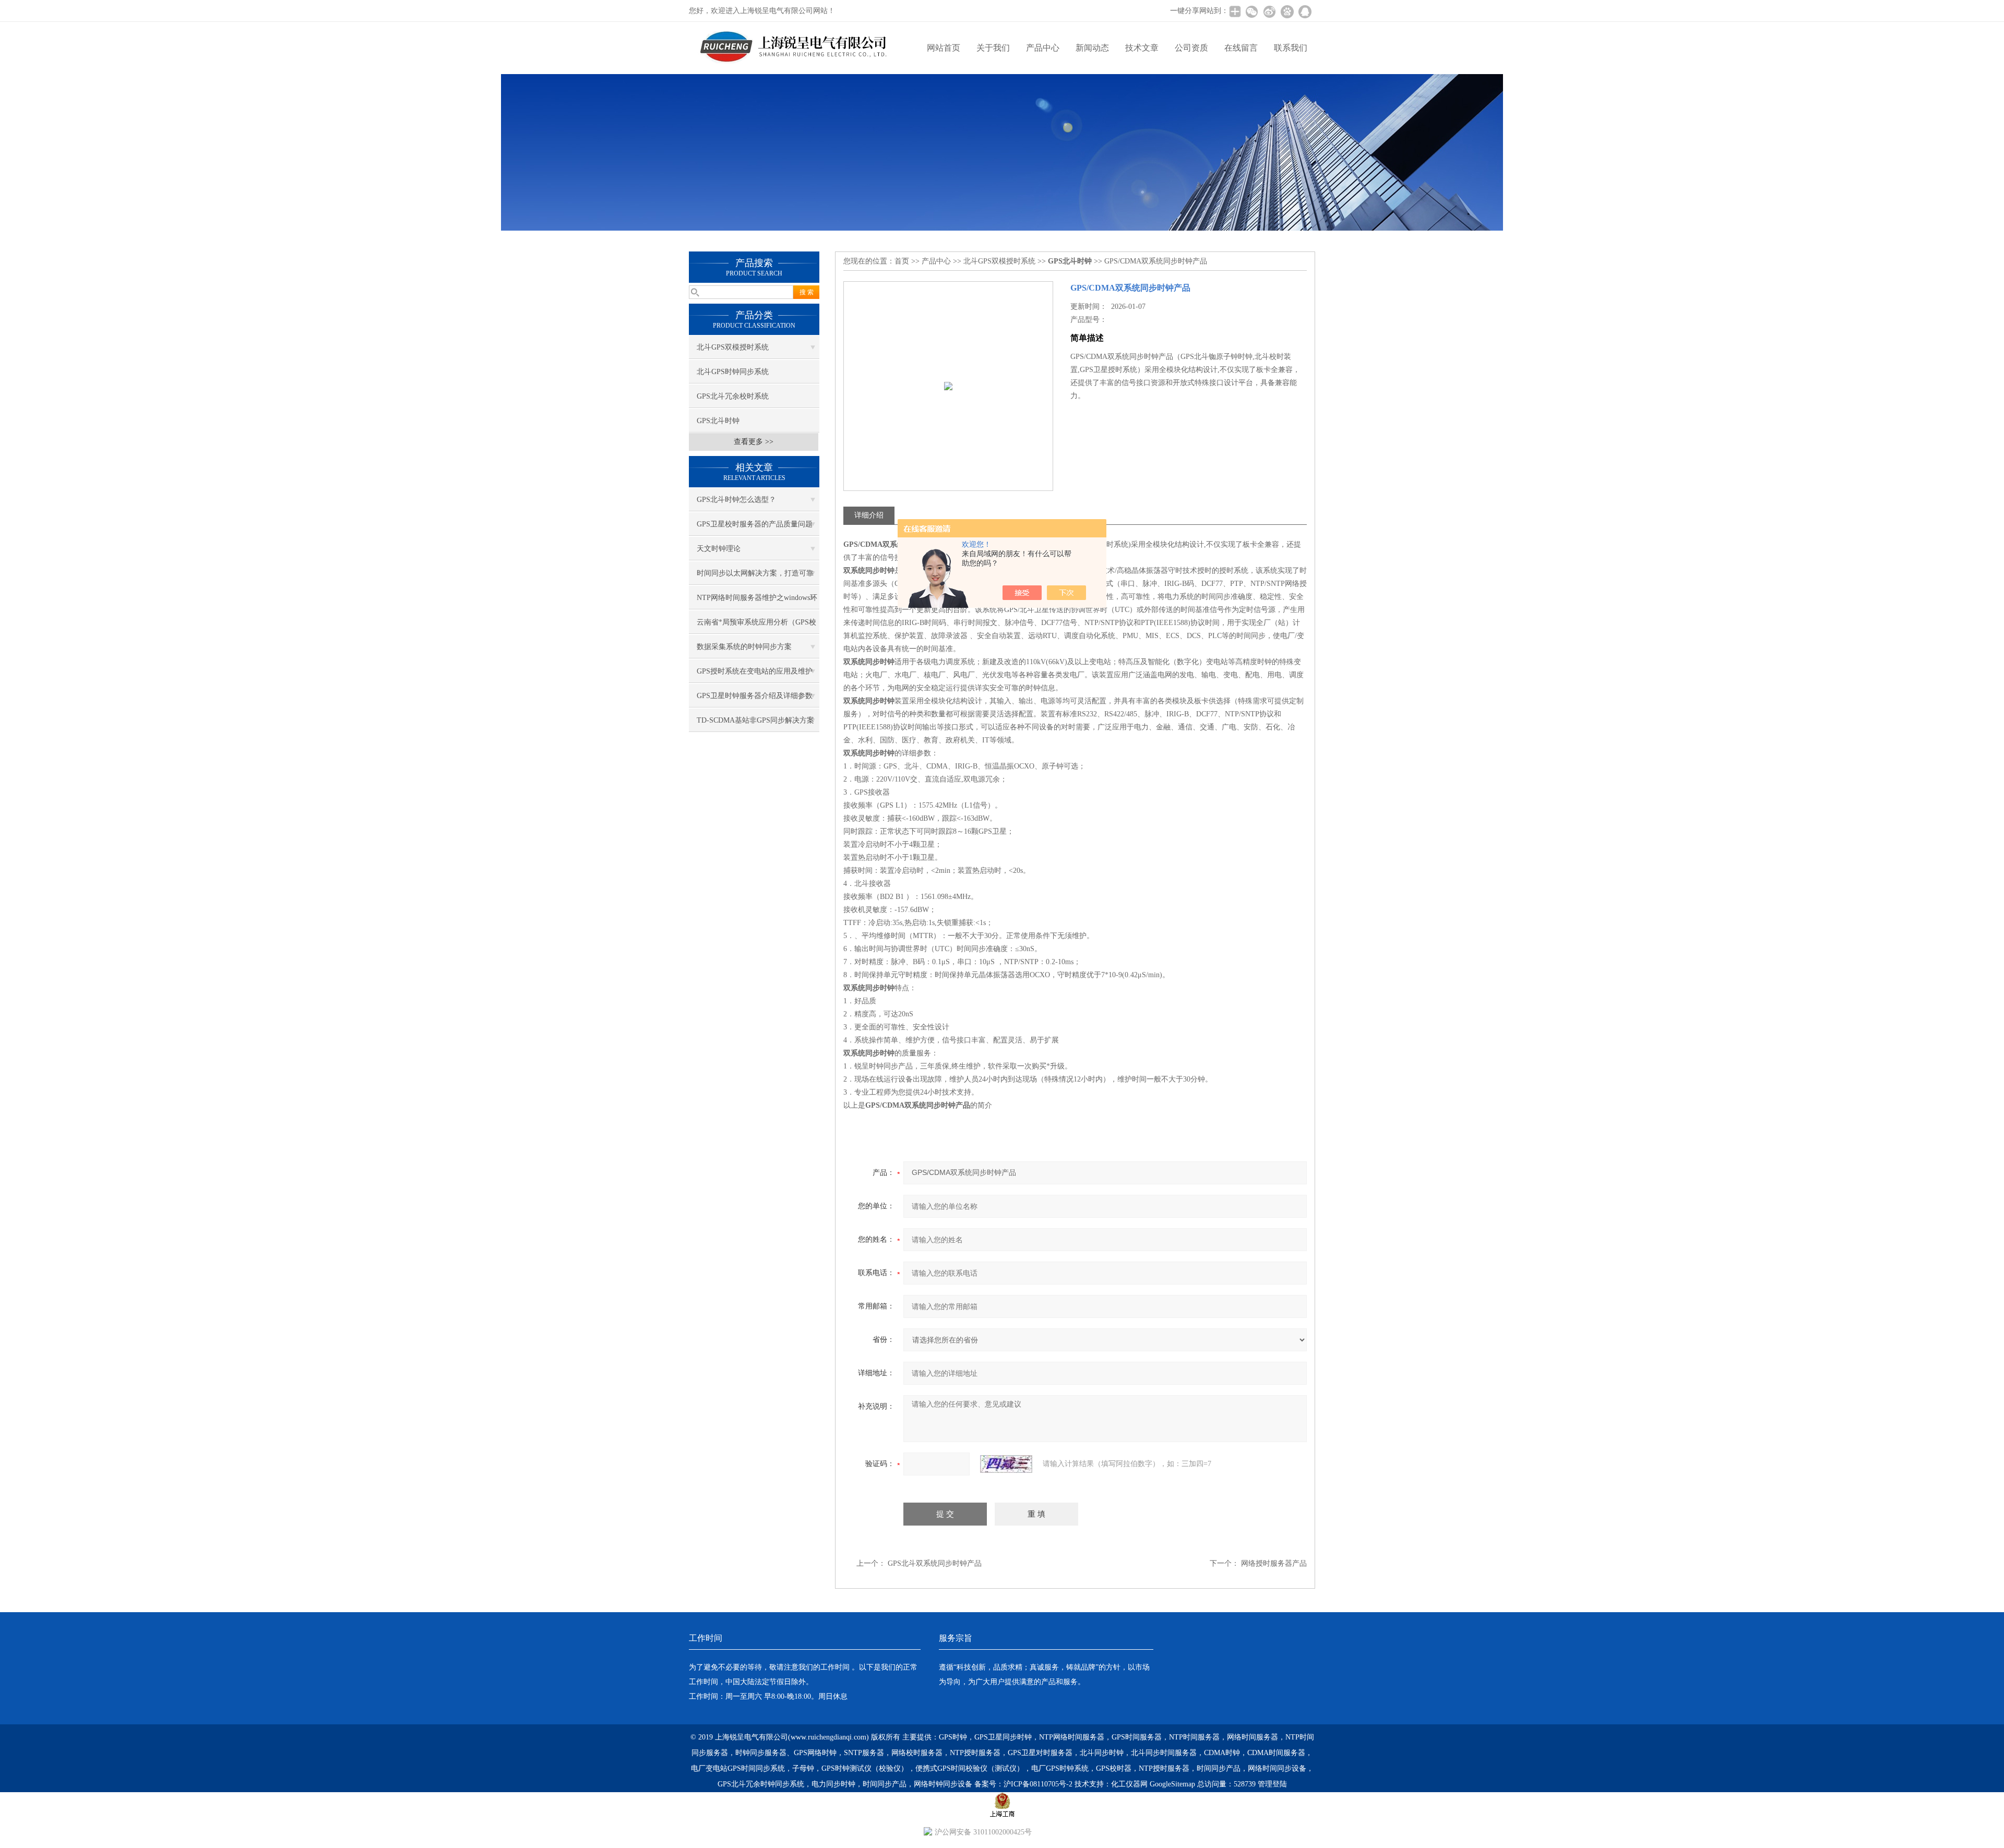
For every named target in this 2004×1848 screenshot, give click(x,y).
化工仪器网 (1129, 1784)
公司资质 (1191, 48)
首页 (902, 261)
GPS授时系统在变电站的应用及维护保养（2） (755, 675)
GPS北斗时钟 (718, 421)
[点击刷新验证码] (1006, 1464)
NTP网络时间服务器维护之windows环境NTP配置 (757, 602)
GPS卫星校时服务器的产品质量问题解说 (755, 528)
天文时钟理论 (719, 549)
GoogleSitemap (1172, 1784)
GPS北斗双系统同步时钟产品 (935, 1563)
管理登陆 (1272, 1784)
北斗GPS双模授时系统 (733, 347)
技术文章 (1142, 48)
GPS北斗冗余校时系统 (733, 396)
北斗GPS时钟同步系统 (733, 372)
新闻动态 (1092, 48)
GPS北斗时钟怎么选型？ (736, 500)
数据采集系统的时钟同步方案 (744, 647)
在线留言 (1241, 48)
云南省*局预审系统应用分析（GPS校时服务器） (756, 626)
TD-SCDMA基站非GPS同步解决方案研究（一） (755, 724)
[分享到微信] (1251, 11)
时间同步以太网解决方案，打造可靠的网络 (755, 577)
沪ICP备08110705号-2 (1038, 1784)
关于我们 (993, 48)
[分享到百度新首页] (1287, 11)
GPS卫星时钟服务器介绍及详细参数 (755, 696)
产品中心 (1043, 48)
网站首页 (944, 48)
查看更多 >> (754, 442)
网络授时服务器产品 (1274, 1563)
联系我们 (1291, 48)
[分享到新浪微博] (1269, 11)
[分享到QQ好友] (1305, 11)
